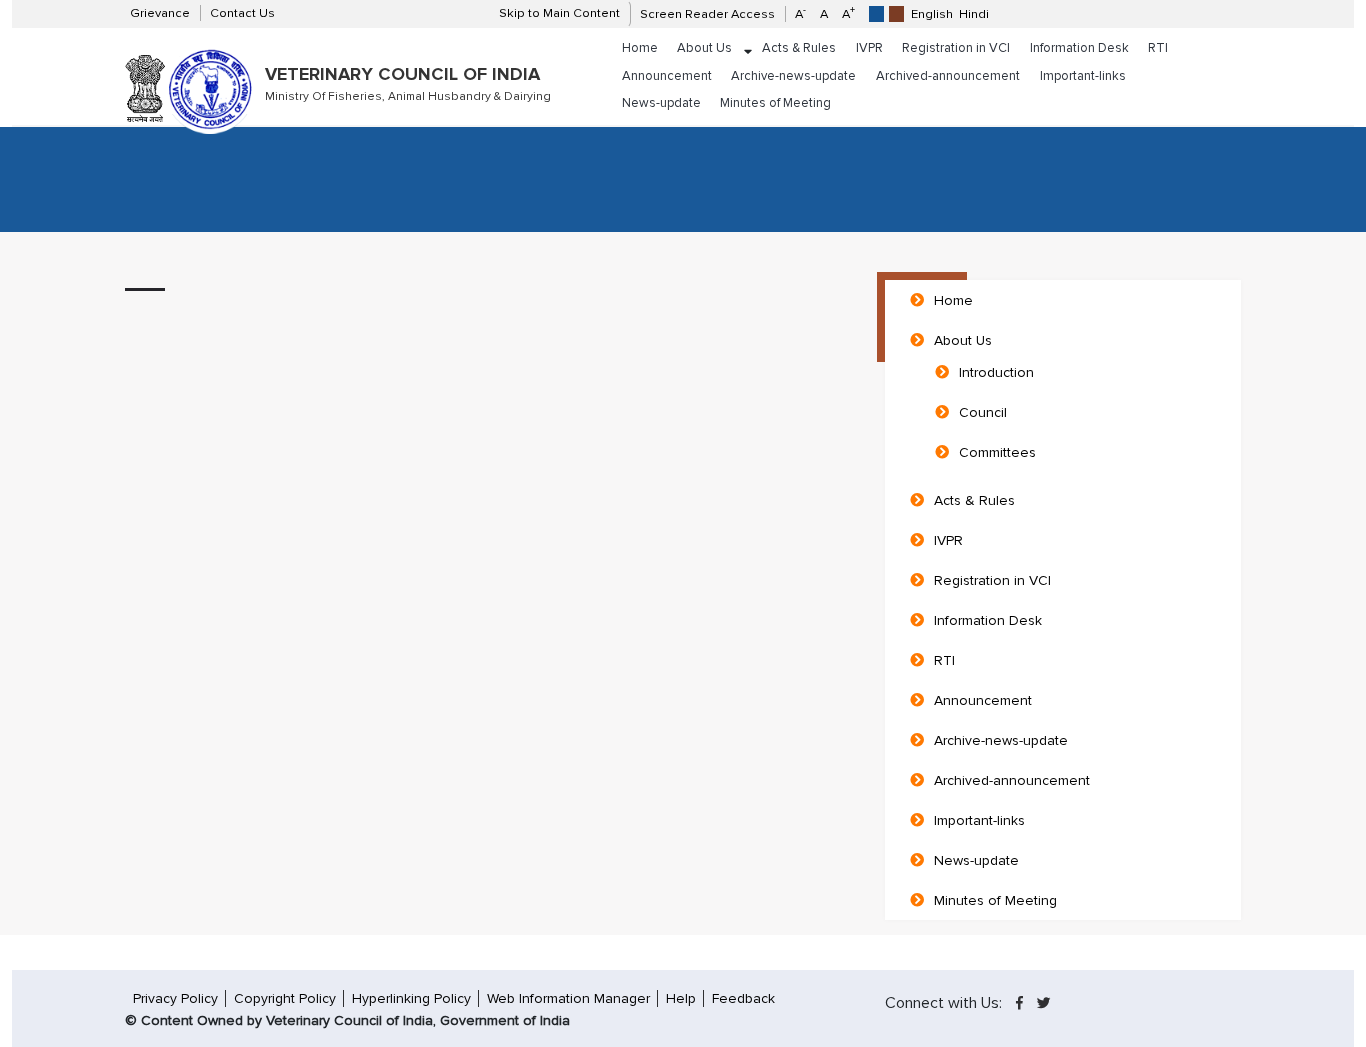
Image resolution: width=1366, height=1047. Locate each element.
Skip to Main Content (559, 13)
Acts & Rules (799, 48)
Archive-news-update (793, 76)
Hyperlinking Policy (411, 998)
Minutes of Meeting (775, 103)
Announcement (667, 76)
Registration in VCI (956, 48)
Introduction (996, 372)
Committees (997, 452)
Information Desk (1079, 48)
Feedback (743, 998)
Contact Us (242, 13)
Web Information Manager (568, 998)
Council (983, 412)
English (932, 14)
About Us (704, 48)
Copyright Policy (285, 998)
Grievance (160, 13)
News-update (661, 103)
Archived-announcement (948, 76)
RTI (1158, 48)
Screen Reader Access (707, 14)
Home (640, 48)
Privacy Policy (175, 998)
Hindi (974, 14)
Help (681, 998)
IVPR (869, 48)
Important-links (1083, 76)
